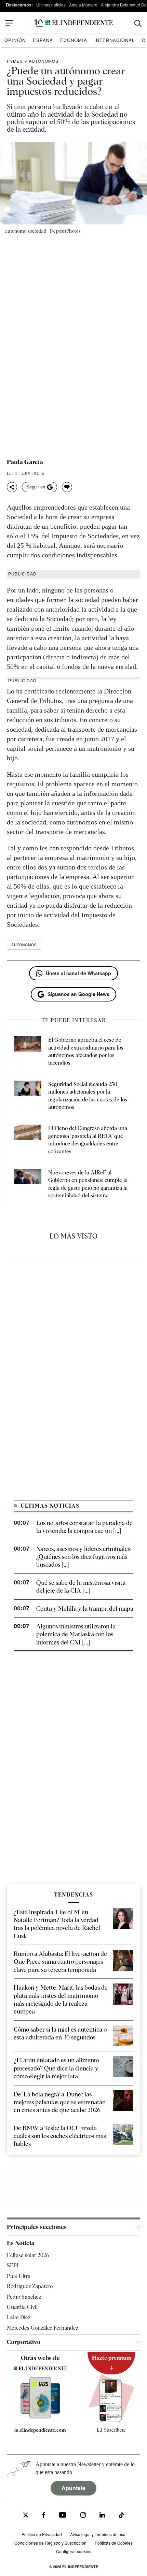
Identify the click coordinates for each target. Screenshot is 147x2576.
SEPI (13, 2265)
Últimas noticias (51, 5)
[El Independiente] (73, 23)
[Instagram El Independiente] (83, 2516)
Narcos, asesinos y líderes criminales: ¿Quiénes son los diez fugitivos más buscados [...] (84, 1557)
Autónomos (24, 945)
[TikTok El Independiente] (121, 2516)
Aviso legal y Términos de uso (98, 2534)
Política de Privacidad (42, 2534)
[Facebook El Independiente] (44, 2516)
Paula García (25, 462)
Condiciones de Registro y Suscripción (50, 2543)
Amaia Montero (83, 5)
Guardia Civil (22, 2307)
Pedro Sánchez (24, 2296)
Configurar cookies (74, 2551)
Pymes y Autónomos (33, 61)
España (43, 40)
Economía (74, 40)
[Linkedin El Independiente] (102, 2516)
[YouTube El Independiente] (63, 2516)
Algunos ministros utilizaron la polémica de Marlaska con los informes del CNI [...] (76, 1634)
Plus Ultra (19, 2276)
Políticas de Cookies (114, 2543)
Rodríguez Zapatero (30, 2286)
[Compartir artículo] (12, 487)
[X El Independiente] (26, 2516)
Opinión (15, 40)
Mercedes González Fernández (43, 2328)
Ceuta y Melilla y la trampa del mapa (85, 1608)
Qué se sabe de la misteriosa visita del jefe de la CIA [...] (81, 1586)
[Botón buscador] (138, 23)
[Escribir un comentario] (67, 487)
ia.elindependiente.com (40, 2430)
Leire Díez (19, 2317)
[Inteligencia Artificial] (40, 2416)
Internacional (115, 40)
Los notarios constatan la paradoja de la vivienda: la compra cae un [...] (84, 1527)
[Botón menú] (9, 23)
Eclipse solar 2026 (28, 2255)
